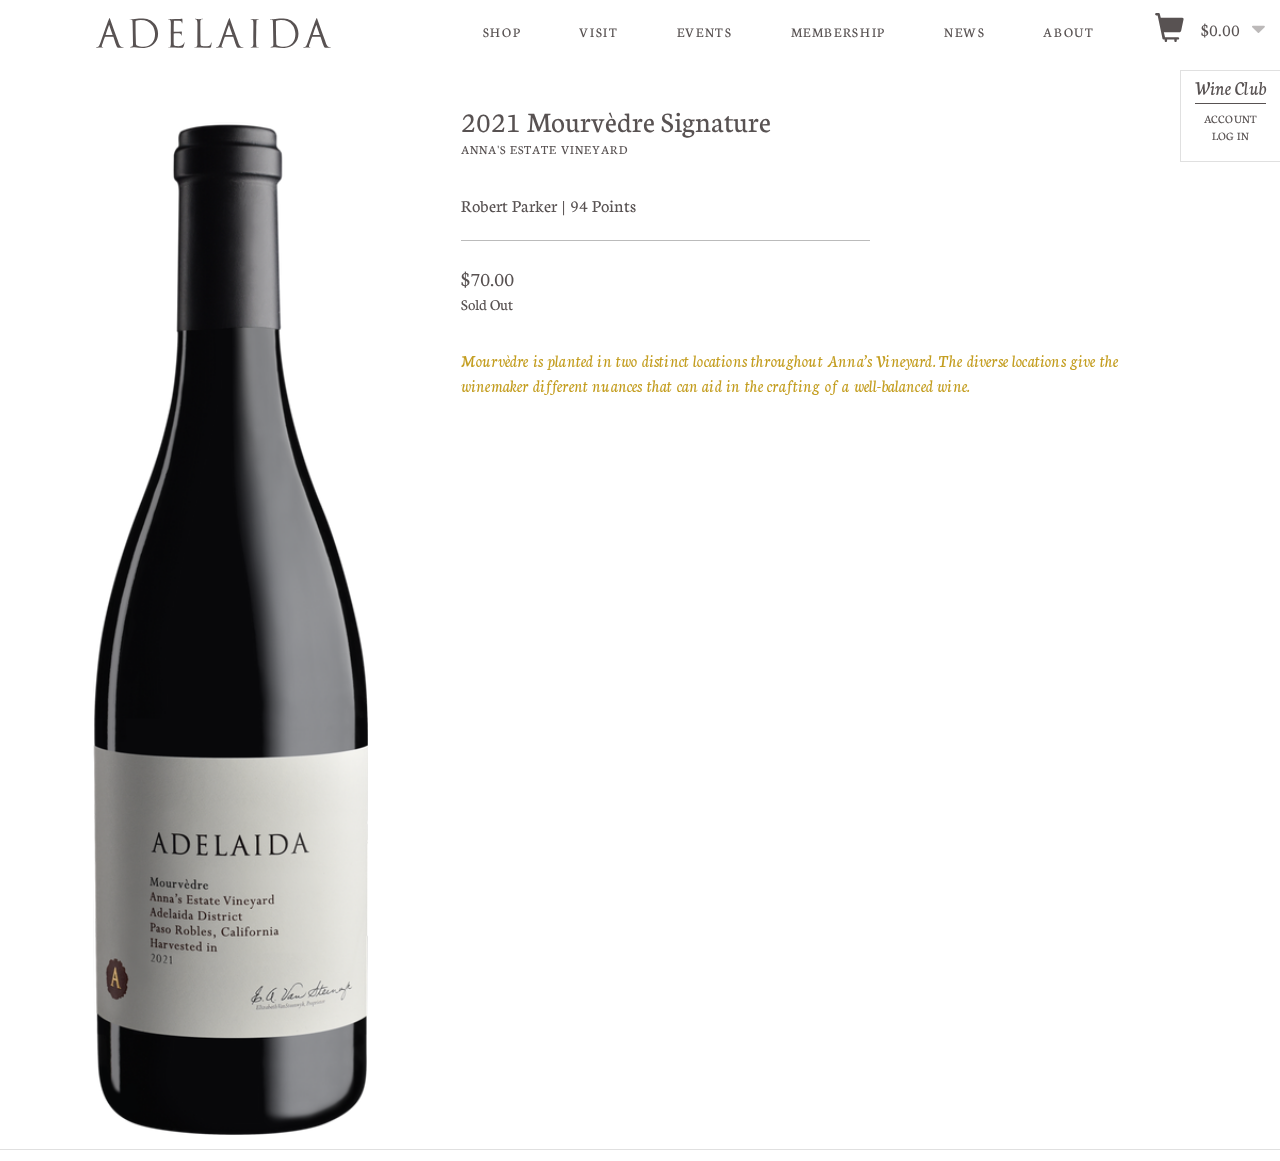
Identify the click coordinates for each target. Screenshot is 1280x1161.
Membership (838, 32)
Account (1230, 118)
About (1068, 32)
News (965, 32)
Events (705, 32)
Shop (502, 32)
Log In (1230, 135)
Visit (598, 32)
